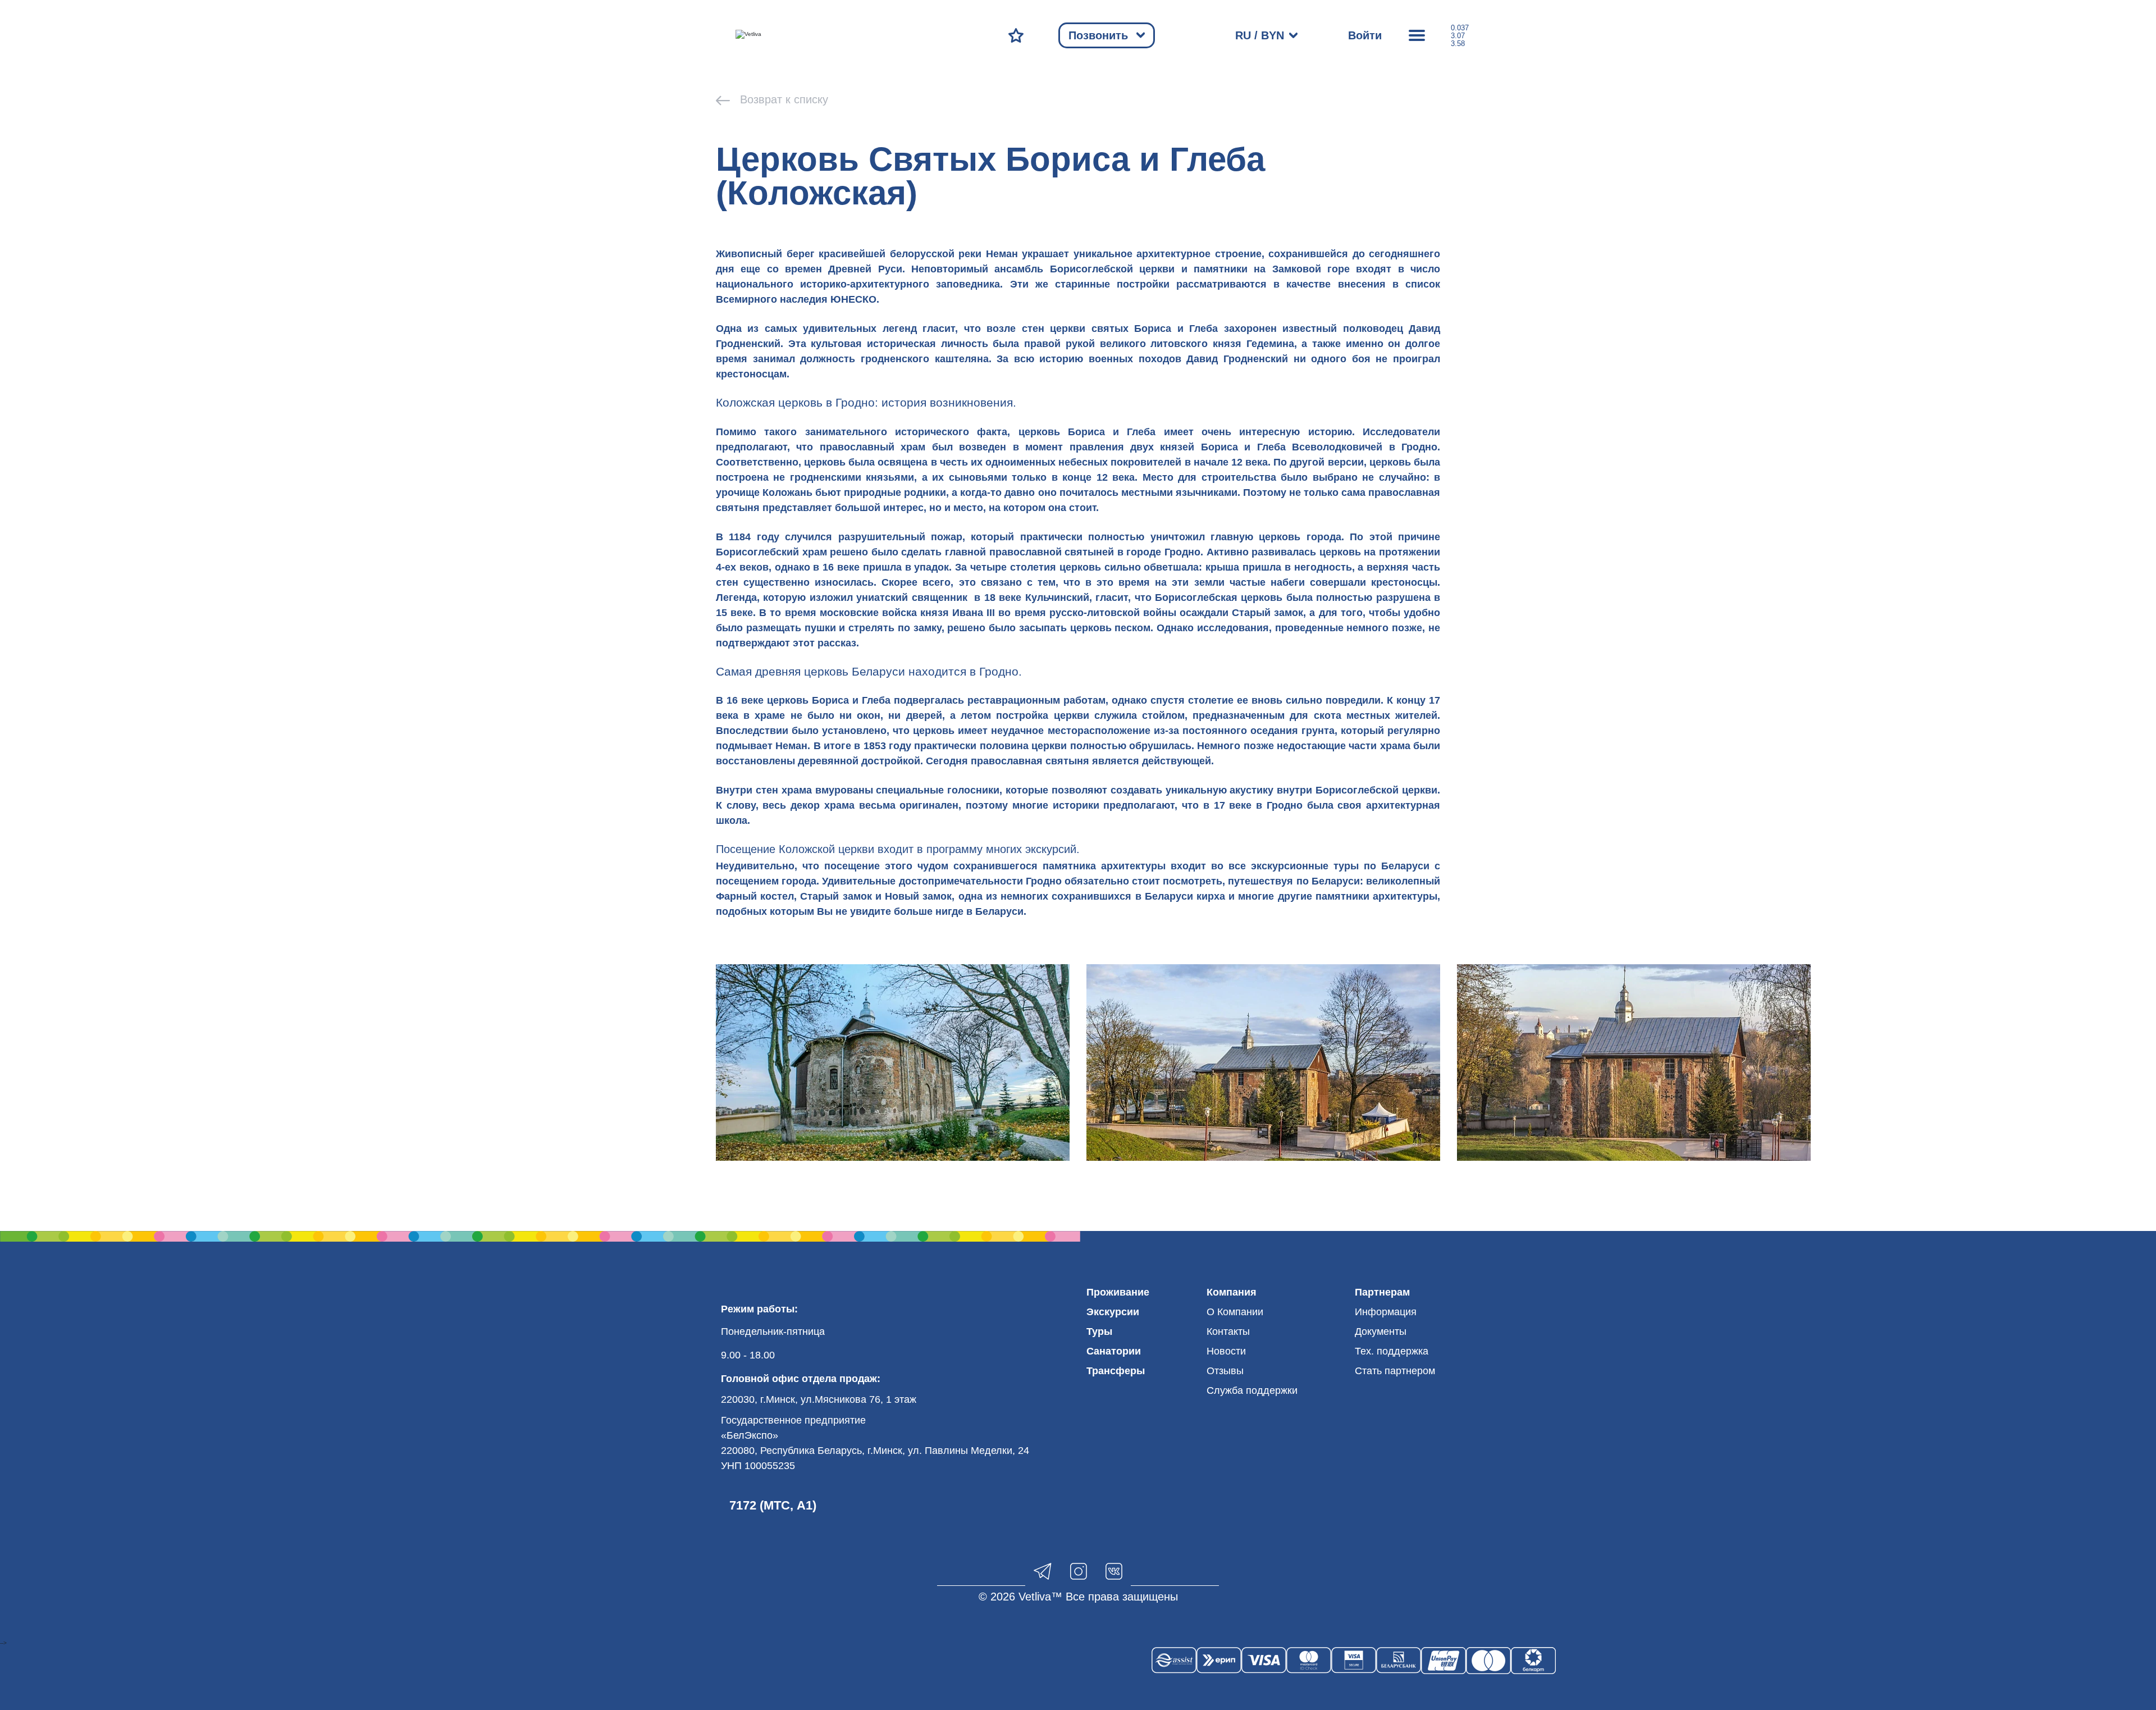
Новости (1226, 1351)
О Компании (1235, 1312)
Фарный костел (755, 896)
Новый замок (918, 896)
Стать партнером (1395, 1371)
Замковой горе (1311, 269)
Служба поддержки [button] (1252, 1390)
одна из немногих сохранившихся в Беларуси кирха (1092, 896)
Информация (1386, 1312)
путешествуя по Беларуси (1294, 881)
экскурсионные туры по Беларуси (1340, 866)
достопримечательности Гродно (980, 881)
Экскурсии (1113, 1312)
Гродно (1419, 447)
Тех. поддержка (1392, 1351)
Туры (1099, 1331)
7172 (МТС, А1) (773, 1505)
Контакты (1228, 1331)
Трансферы (1116, 1371)
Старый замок (836, 896)
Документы (1381, 1331)
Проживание (1118, 1292)
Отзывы (1225, 1371)
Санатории (1114, 1351)
